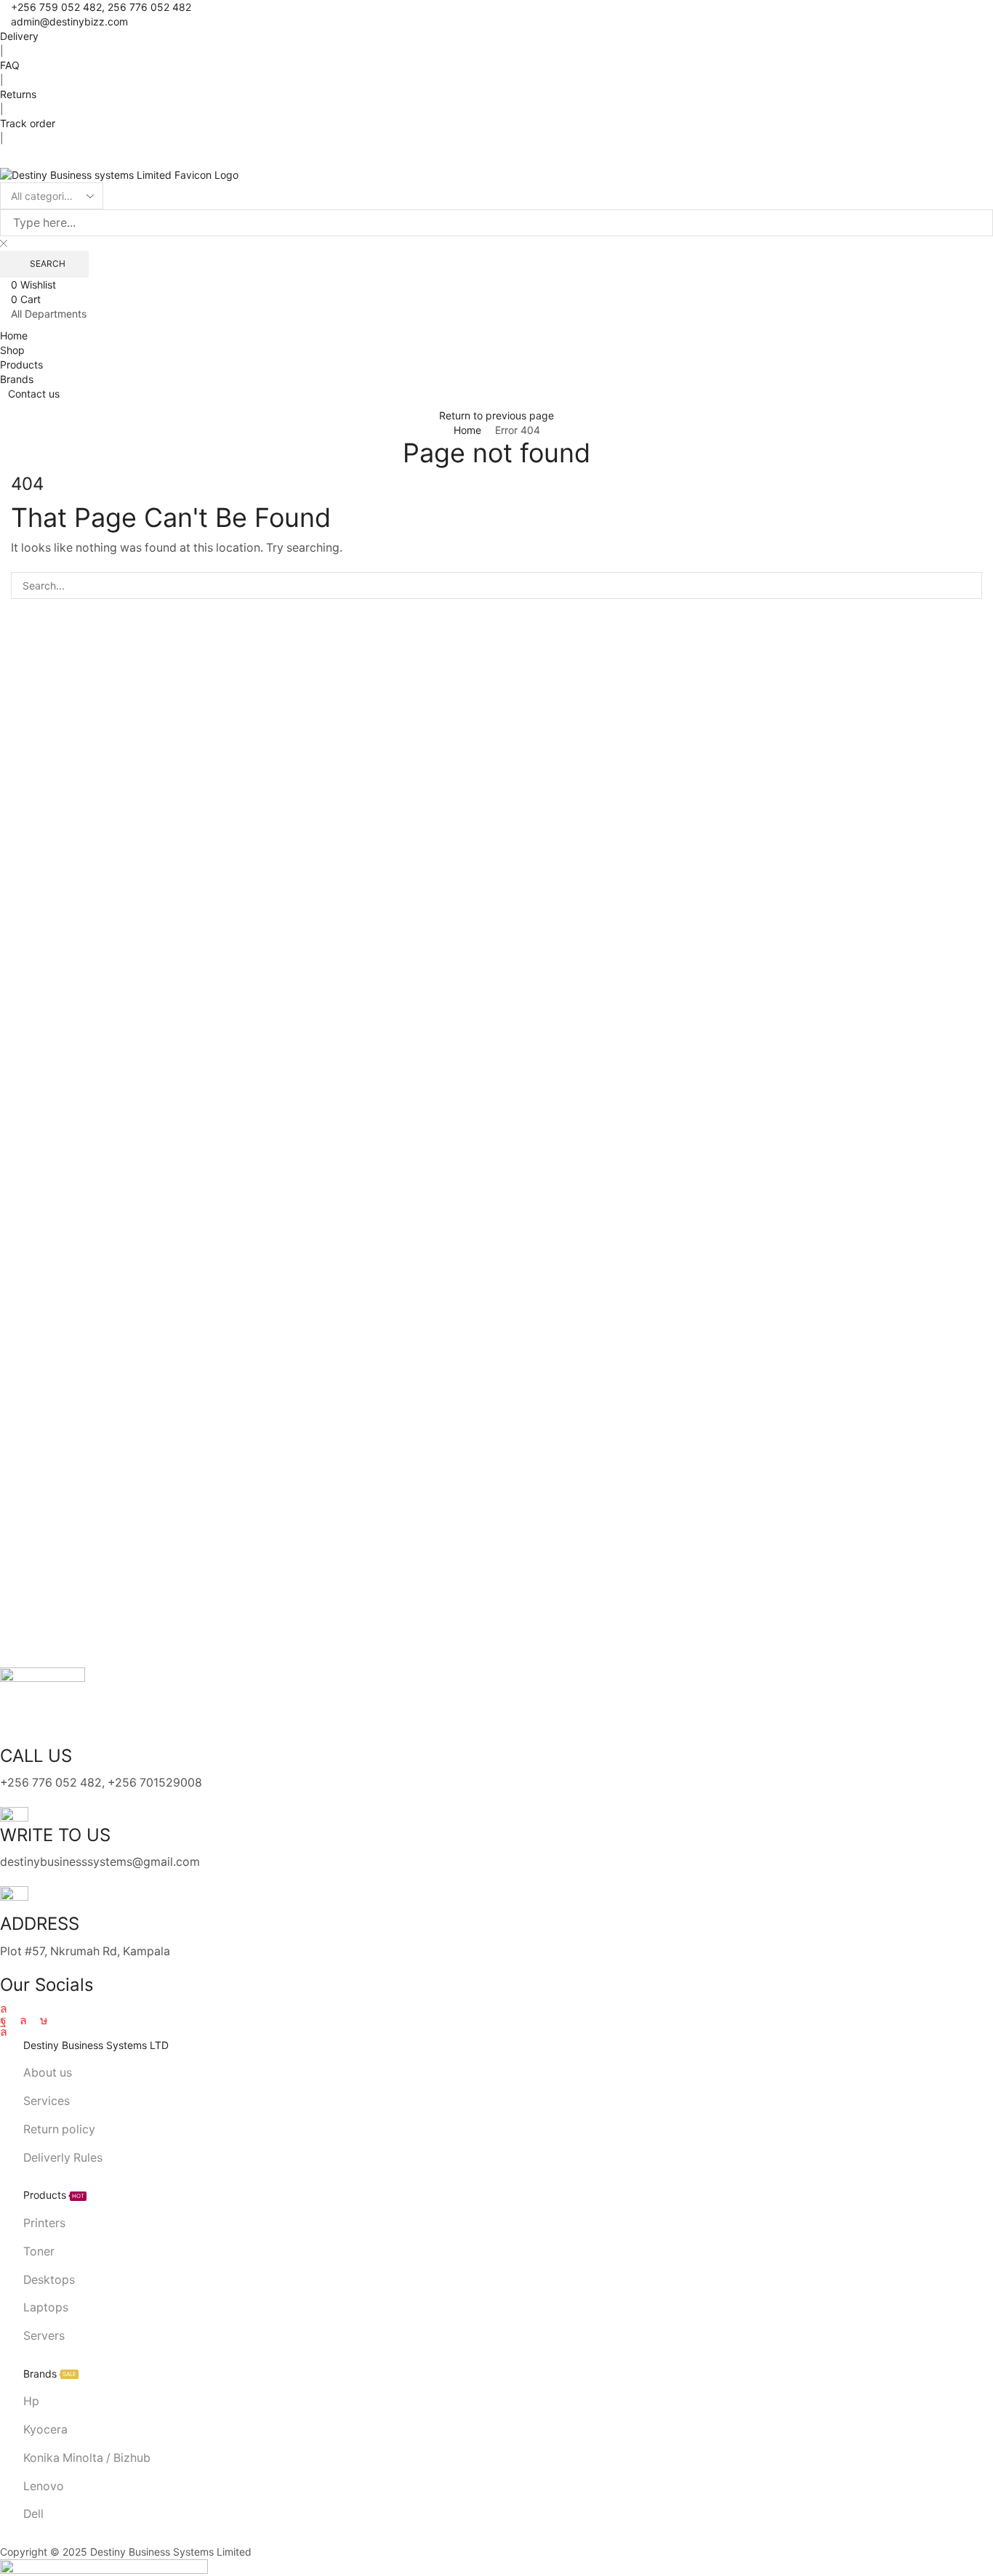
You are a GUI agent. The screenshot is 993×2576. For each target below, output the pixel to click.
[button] (4, 160)
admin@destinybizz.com (69, 21)
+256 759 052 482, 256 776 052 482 (101, 7)
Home (467, 430)
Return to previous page (496, 415)
